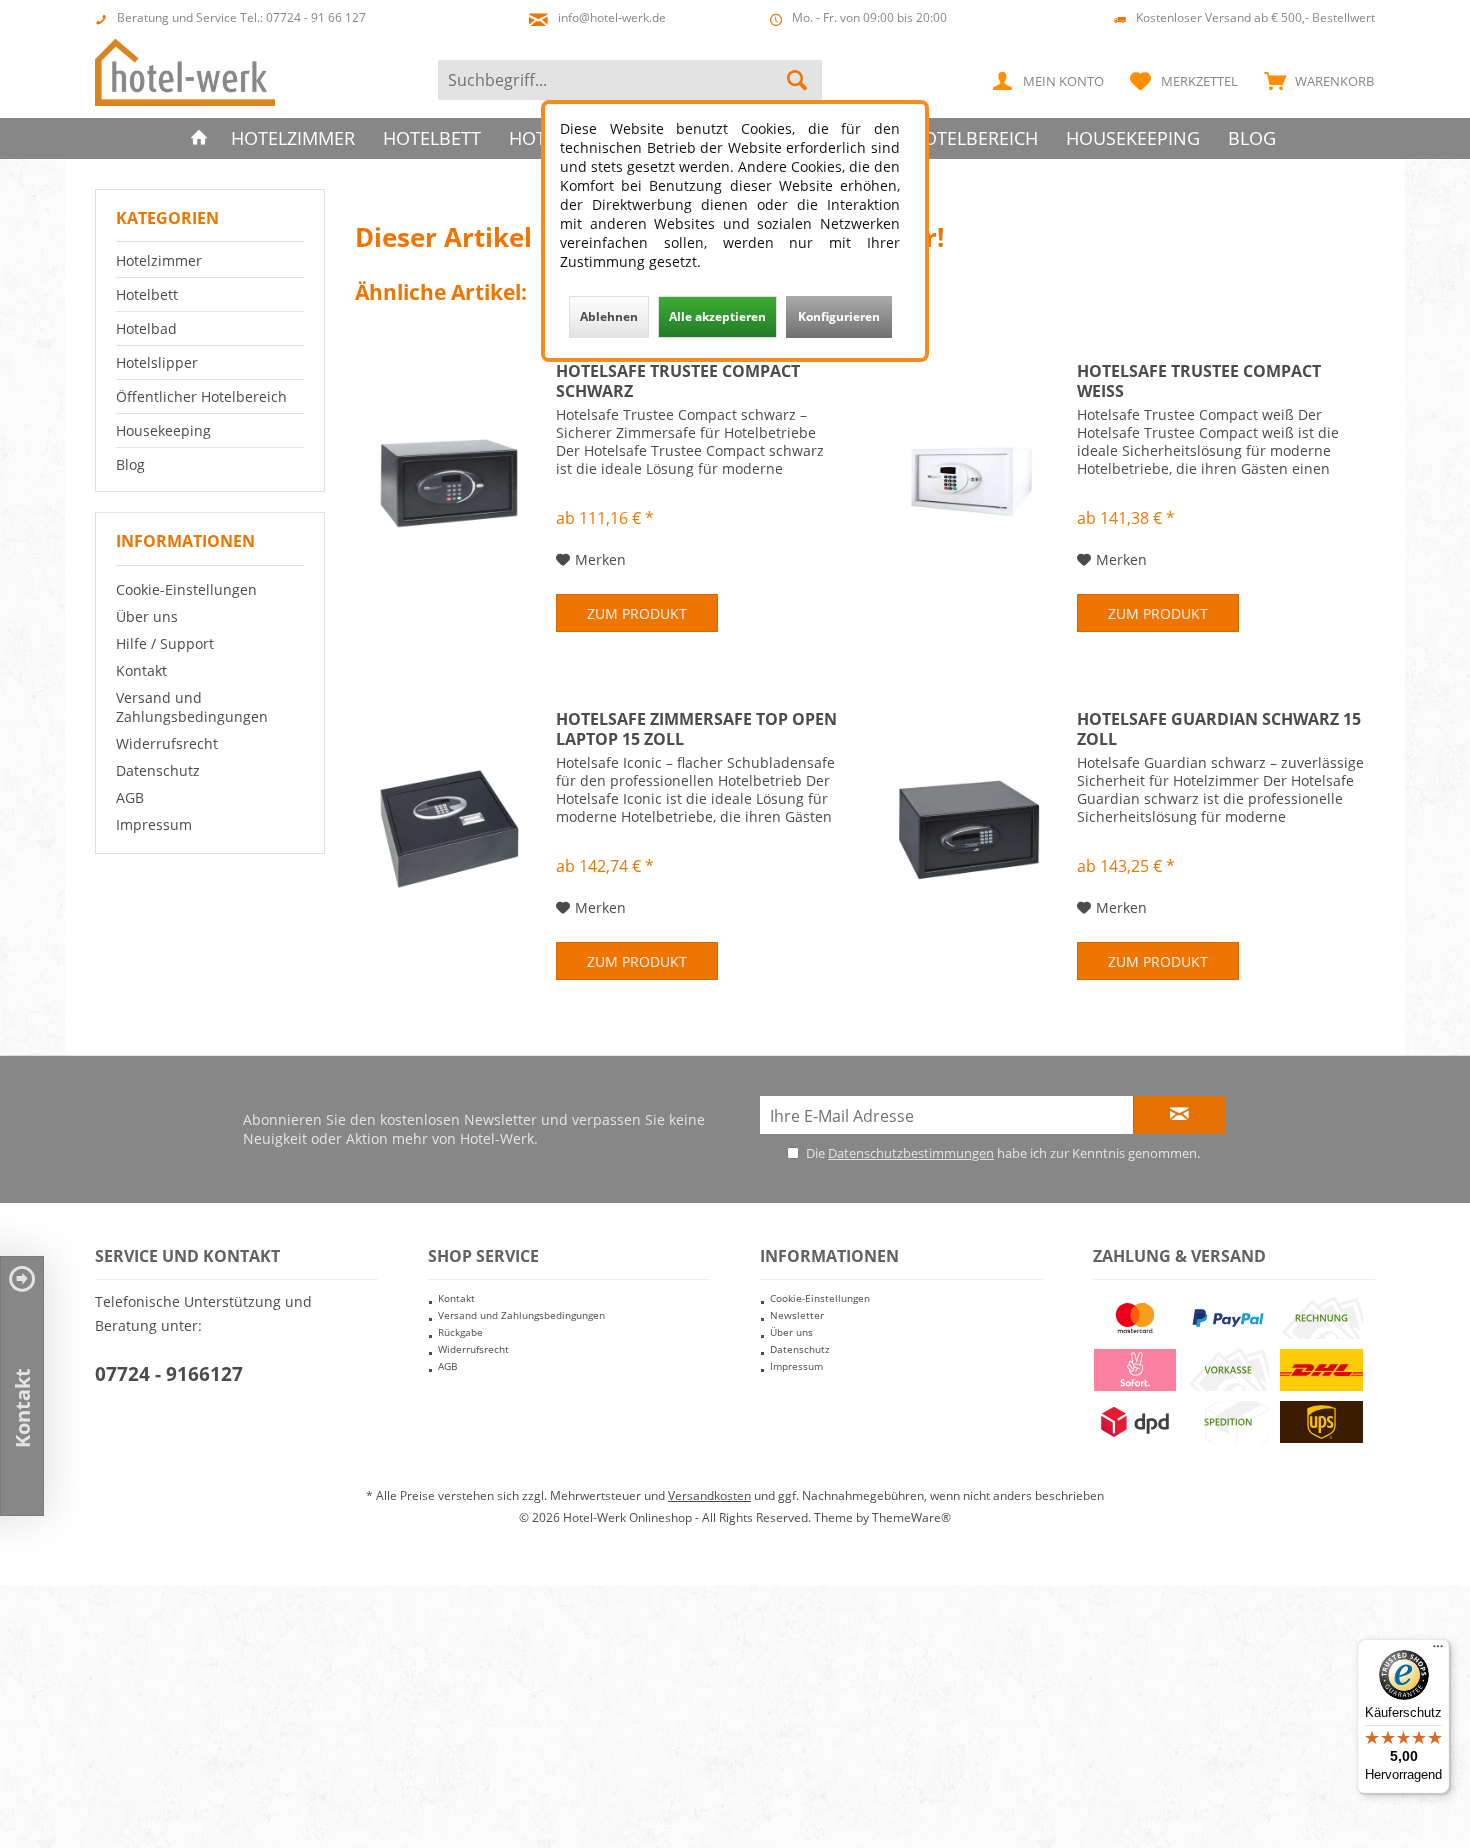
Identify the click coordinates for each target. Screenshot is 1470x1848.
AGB (130, 797)
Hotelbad (146, 328)
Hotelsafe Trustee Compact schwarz (678, 381)
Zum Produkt (637, 613)
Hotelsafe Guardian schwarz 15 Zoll (1219, 729)
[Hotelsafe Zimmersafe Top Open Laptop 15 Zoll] (451, 826)
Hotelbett (147, 294)
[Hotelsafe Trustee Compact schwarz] (451, 478)
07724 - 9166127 (169, 1374)
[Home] (199, 138)
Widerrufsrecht (167, 743)
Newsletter (797, 1315)
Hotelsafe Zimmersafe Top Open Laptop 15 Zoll (696, 729)
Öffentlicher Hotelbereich (201, 396)
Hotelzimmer (159, 260)
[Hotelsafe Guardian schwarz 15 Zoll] (972, 826)
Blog (130, 464)
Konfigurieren (839, 316)
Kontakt (141, 670)
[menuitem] (1314, 80)
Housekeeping (163, 430)
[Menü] (1438, 1651)
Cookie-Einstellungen (186, 589)
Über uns (147, 616)
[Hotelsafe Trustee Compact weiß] (972, 478)
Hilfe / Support (165, 643)
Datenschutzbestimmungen (911, 1153)
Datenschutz (158, 770)
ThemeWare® (911, 1517)
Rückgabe (460, 1332)
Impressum (154, 824)
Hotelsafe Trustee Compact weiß (1199, 381)
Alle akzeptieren (717, 316)
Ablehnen (609, 316)
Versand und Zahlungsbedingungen (192, 707)
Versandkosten (709, 1495)
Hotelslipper (157, 362)
